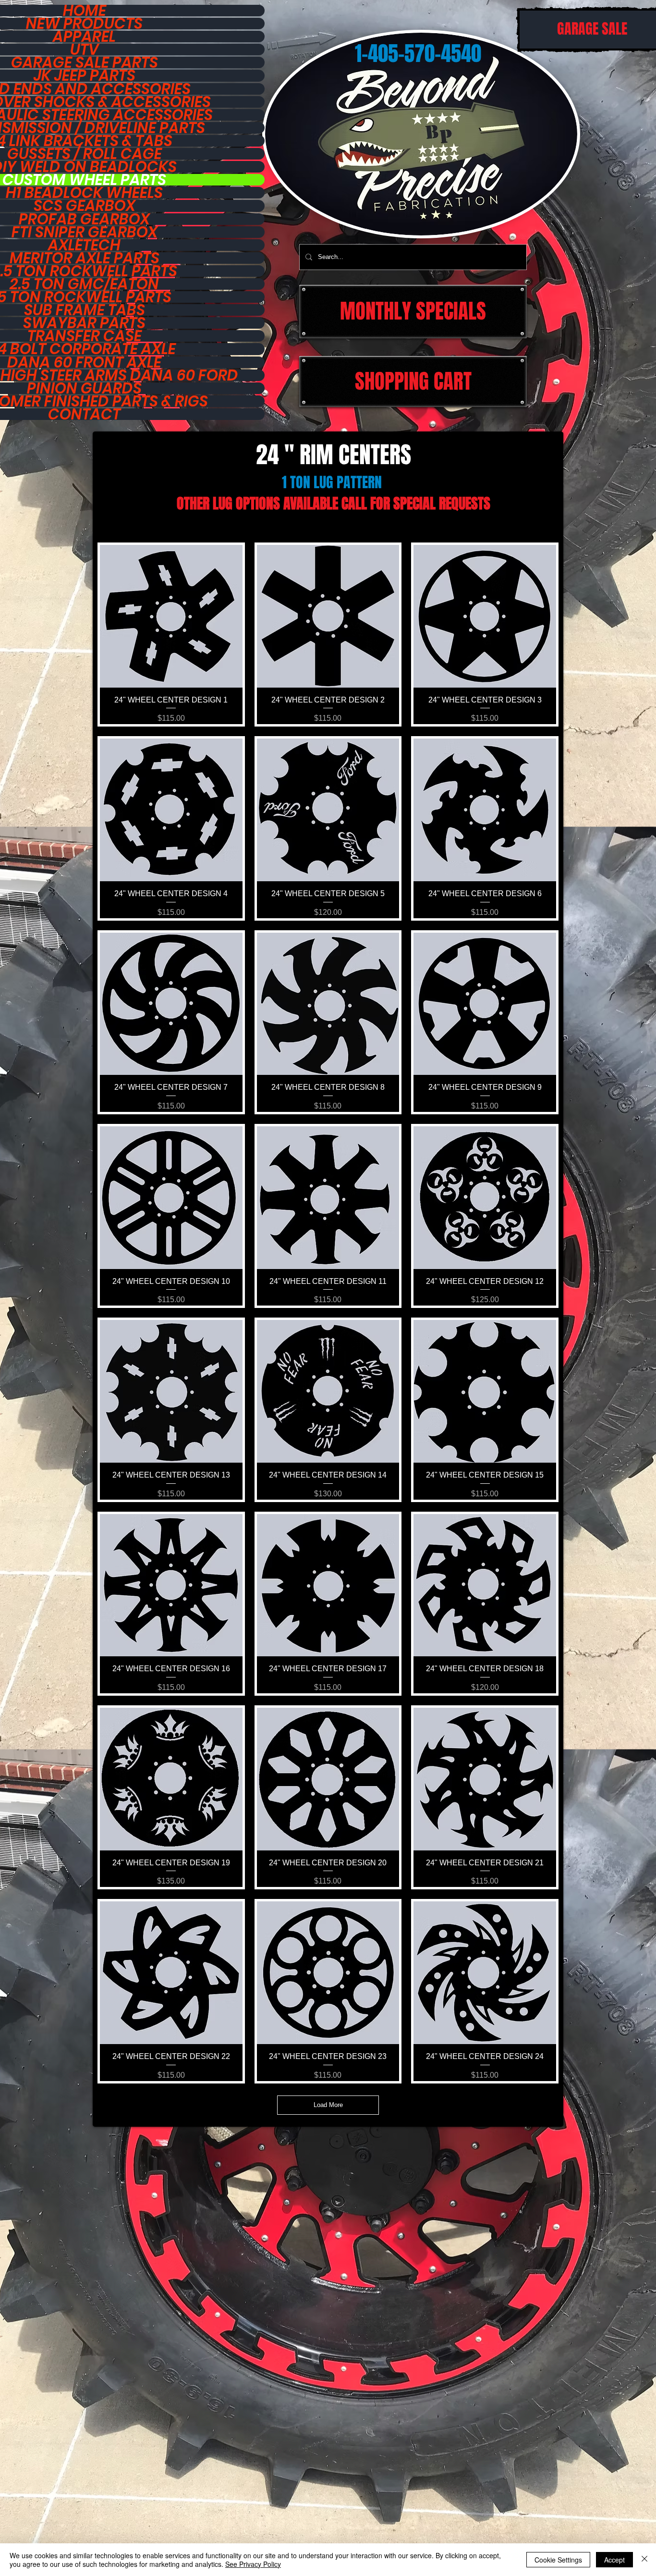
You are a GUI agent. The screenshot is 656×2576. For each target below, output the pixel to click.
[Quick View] (171, 616)
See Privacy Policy (253, 2564)
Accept (614, 2560)
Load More (328, 2105)
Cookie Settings (558, 2560)
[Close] (644, 2560)
